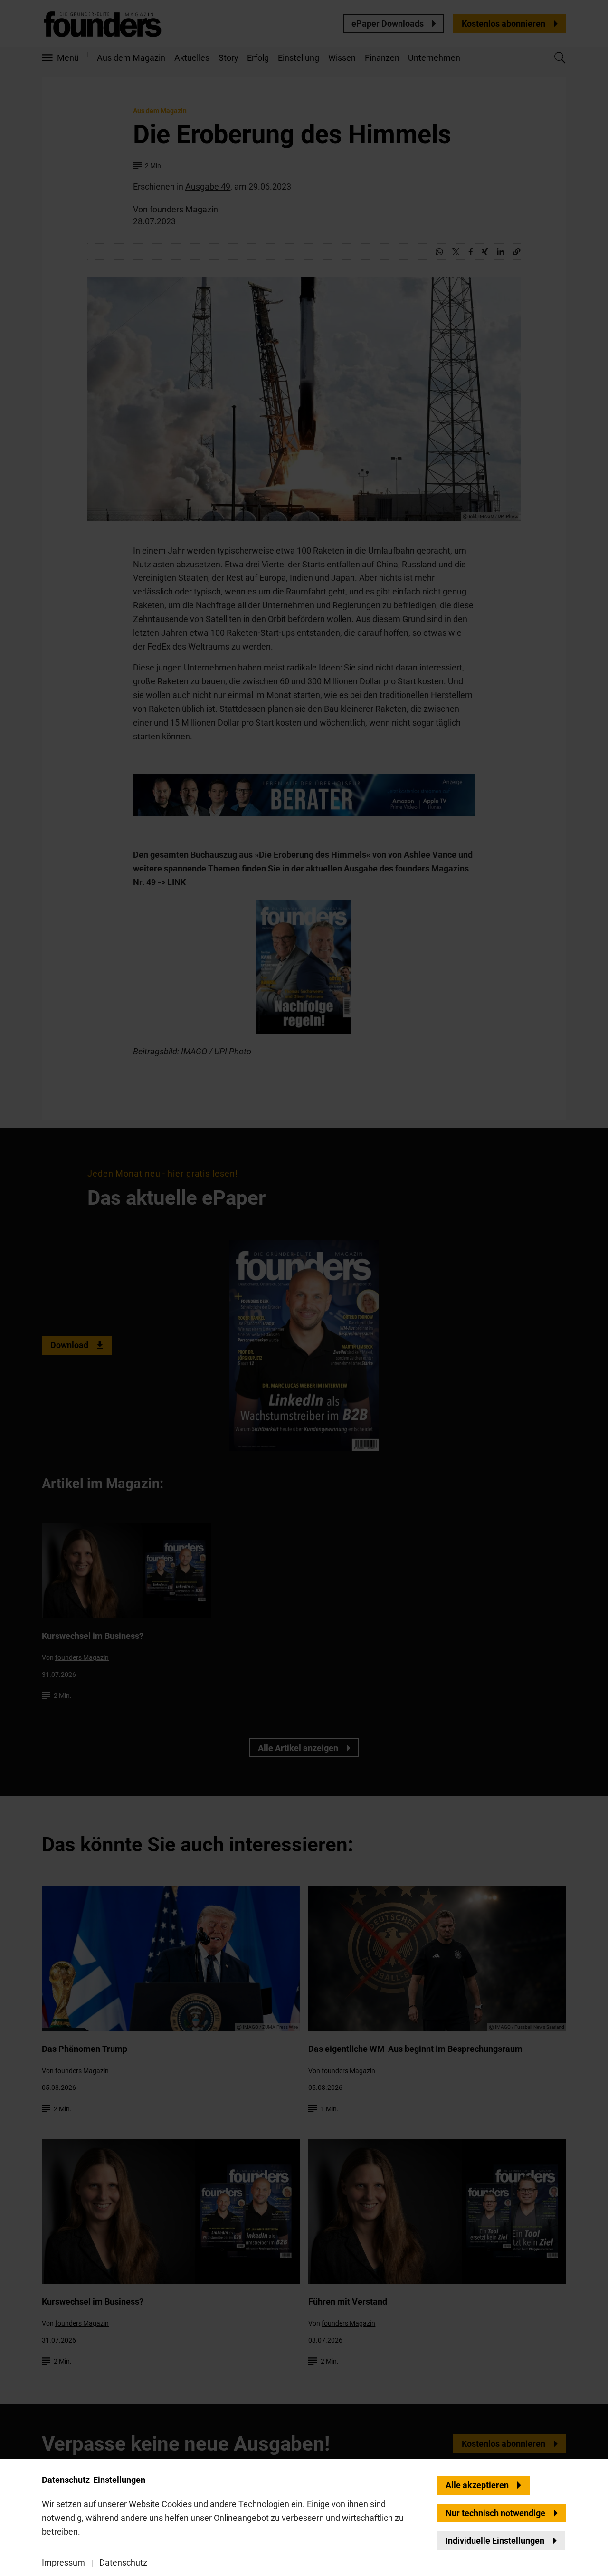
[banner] (304, 1288)
